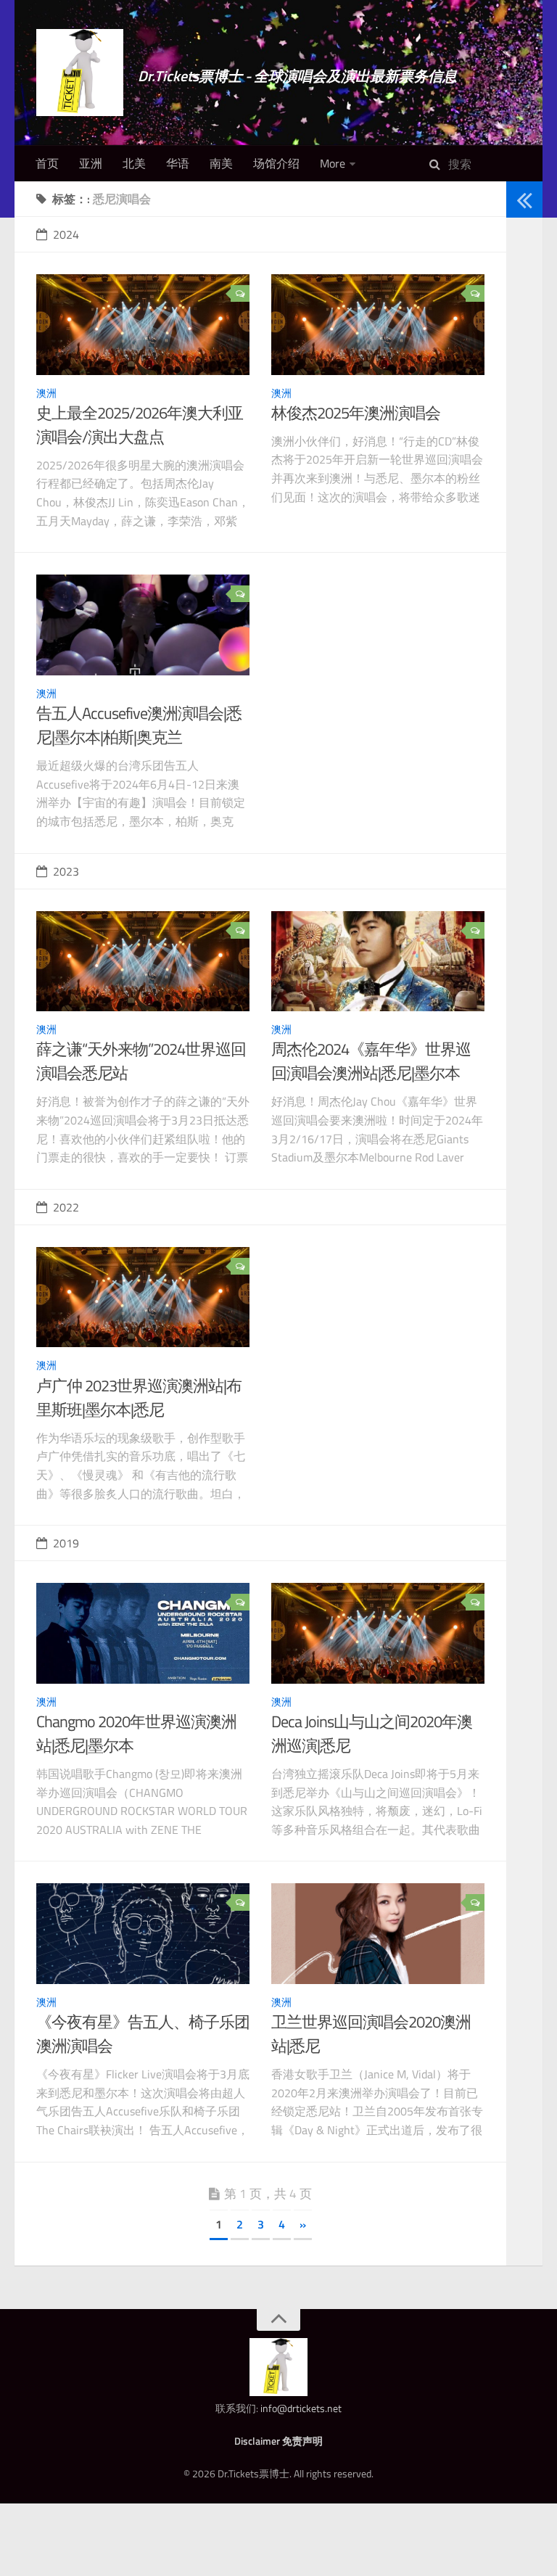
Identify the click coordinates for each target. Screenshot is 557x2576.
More (333, 163)
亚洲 (91, 163)
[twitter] (519, 312)
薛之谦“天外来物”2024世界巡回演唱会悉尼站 (141, 1061)
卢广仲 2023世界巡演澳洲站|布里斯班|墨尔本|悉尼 (139, 1398)
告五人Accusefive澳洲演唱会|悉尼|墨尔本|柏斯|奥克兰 (139, 725)
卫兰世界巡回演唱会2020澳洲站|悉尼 (371, 2034)
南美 (221, 163)
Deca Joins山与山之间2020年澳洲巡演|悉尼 (372, 1733)
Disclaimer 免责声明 (278, 2441)
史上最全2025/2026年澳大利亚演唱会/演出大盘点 (140, 425)
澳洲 (46, 393)
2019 (66, 1543)
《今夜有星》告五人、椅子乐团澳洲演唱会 (143, 2034)
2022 (66, 1207)
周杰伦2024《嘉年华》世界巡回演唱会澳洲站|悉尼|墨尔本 (371, 1061)
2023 (66, 871)
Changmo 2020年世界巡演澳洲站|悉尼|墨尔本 (136, 1733)
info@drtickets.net (301, 2408)
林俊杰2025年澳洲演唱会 (356, 413)
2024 (66, 234)
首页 (47, 163)
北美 (134, 163)
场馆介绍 (276, 163)
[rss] (519, 349)
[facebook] (519, 330)
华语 (178, 163)
